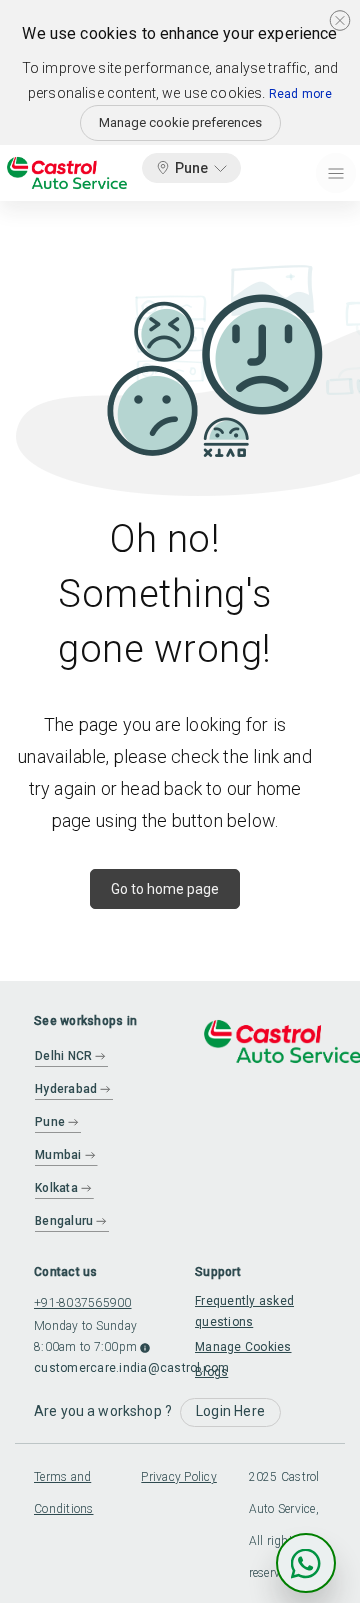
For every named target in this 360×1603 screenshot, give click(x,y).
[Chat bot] (306, 1563)
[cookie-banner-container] (340, 20)
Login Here (230, 1411)
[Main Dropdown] (336, 173)
